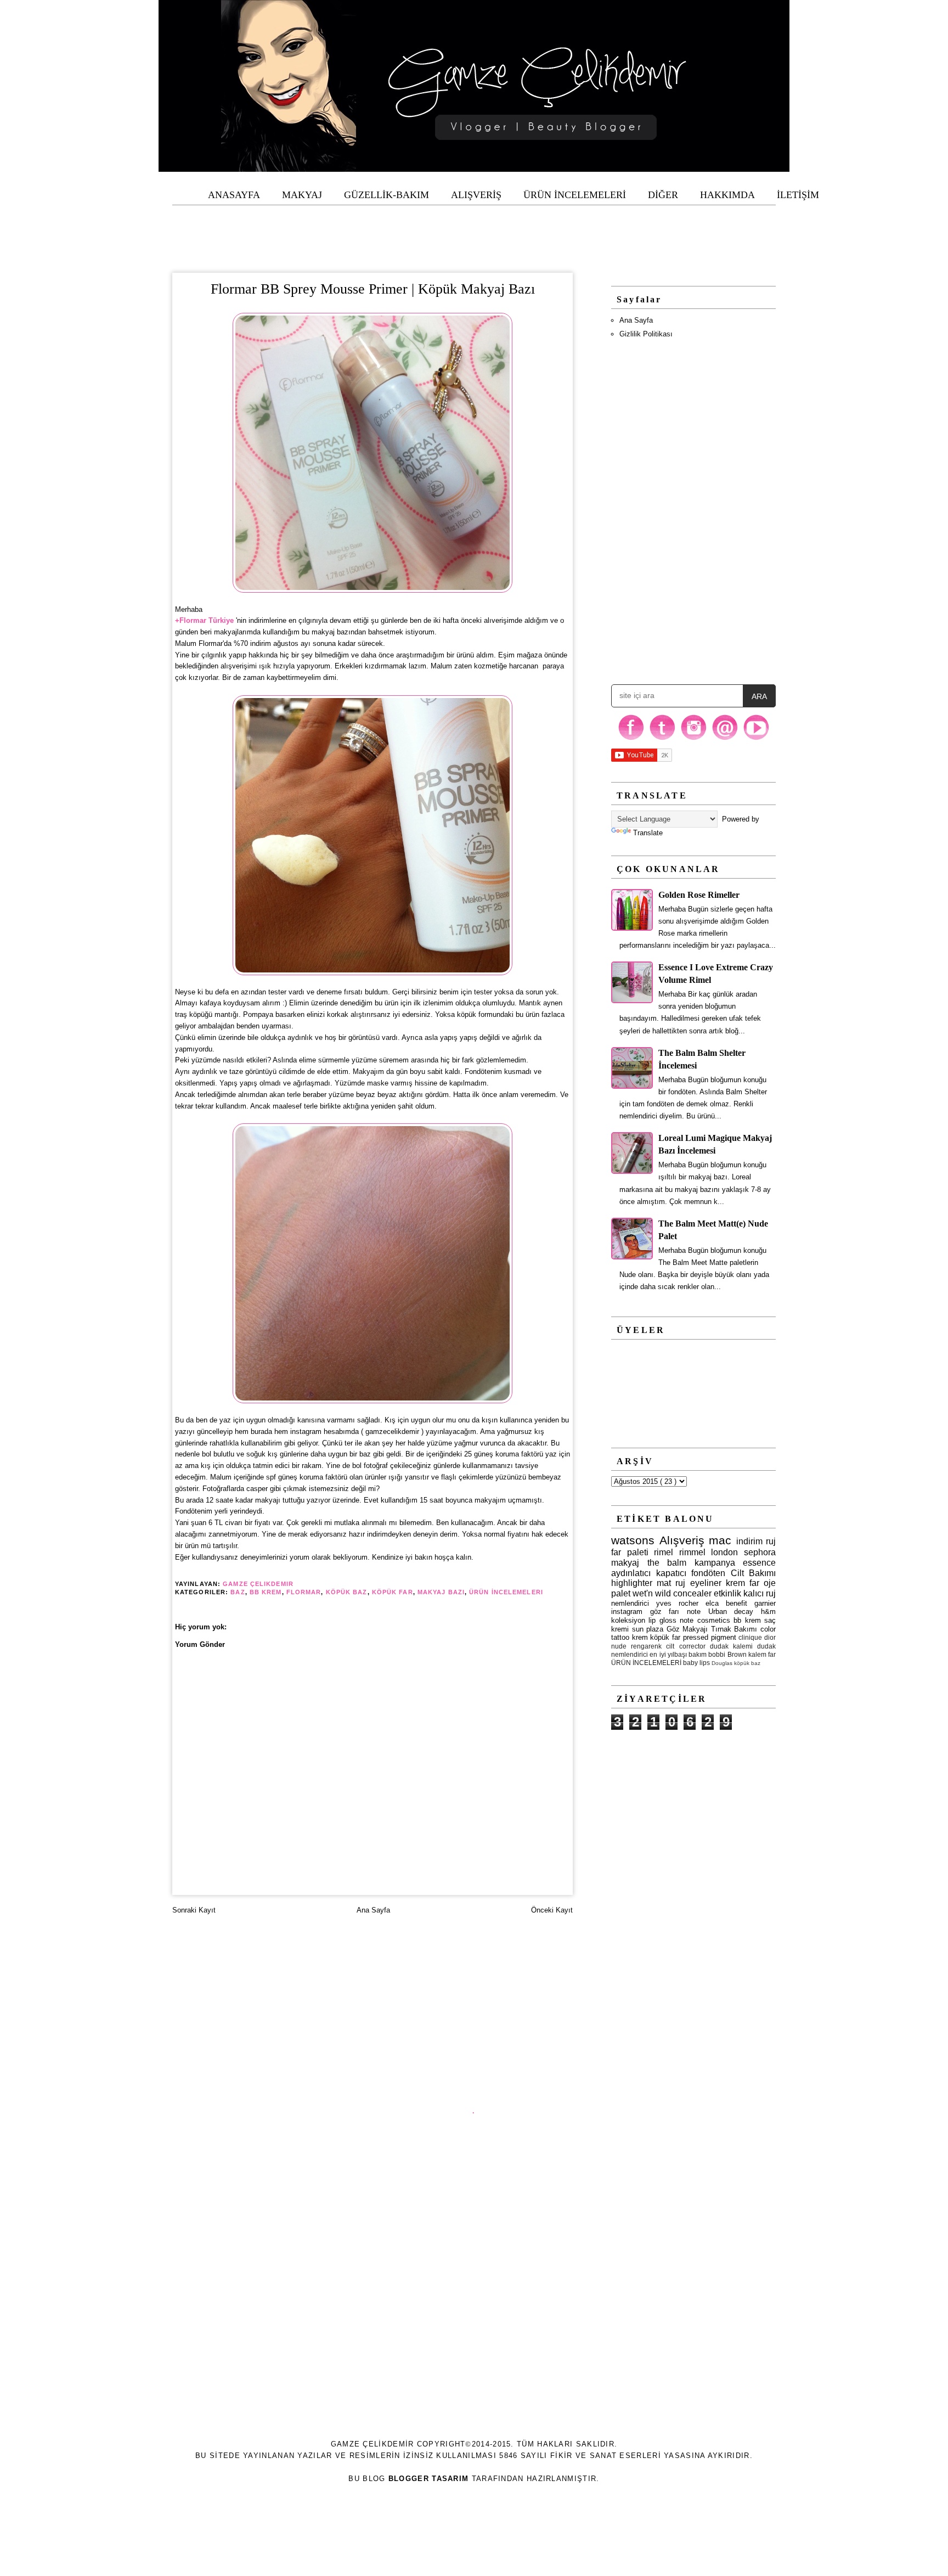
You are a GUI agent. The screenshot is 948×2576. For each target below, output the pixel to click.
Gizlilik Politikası (646, 334)
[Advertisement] (474, 230)
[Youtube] (756, 739)
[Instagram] (694, 739)
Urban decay (731, 1612)
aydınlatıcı (631, 1573)
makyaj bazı (441, 1592)
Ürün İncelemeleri (506, 1592)
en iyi (658, 1654)
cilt (670, 1646)
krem (640, 1637)
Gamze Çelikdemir (259, 1584)
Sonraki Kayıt (194, 1910)
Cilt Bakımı (754, 1573)
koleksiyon (628, 1620)
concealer (692, 1593)
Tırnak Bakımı (734, 1629)
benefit (737, 1603)
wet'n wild (652, 1593)
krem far (743, 1583)
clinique (750, 1637)
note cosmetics (705, 1620)
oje (770, 1583)
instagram (627, 1612)
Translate (648, 833)
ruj (771, 1541)
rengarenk (646, 1646)
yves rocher (677, 1603)
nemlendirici (630, 1603)
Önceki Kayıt (552, 1910)
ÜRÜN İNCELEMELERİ (646, 1663)
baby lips (696, 1663)
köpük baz (347, 1592)
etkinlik (727, 1593)
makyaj (625, 1563)
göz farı (665, 1612)
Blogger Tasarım (429, 2479)
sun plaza (648, 1629)
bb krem (266, 1592)
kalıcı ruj (760, 1593)
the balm (667, 1563)
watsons (633, 1540)
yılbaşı (677, 1654)
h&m (768, 1612)
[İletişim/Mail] (725, 739)
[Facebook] (631, 739)
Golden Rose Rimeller (699, 895)
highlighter (632, 1583)
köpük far (393, 1592)
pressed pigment (710, 1637)
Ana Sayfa (373, 1910)
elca (712, 1603)
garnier (765, 1603)
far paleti (630, 1552)
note (694, 1612)
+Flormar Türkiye (204, 620)
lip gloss (662, 1620)
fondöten (708, 1573)
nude (619, 1646)
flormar (304, 1592)
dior (770, 1637)
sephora (760, 1552)
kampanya (715, 1563)
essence (759, 1563)
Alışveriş (682, 1540)
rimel (664, 1552)
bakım (698, 1654)
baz (238, 1592)
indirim (749, 1541)
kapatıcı (671, 1573)
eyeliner (706, 1583)
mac (720, 1540)
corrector (692, 1646)
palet (621, 1593)
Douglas (722, 1663)
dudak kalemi (731, 1646)
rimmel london (709, 1552)
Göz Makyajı (687, 1629)
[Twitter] (662, 739)
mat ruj (671, 1583)
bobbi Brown (727, 1654)
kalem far (762, 1654)
